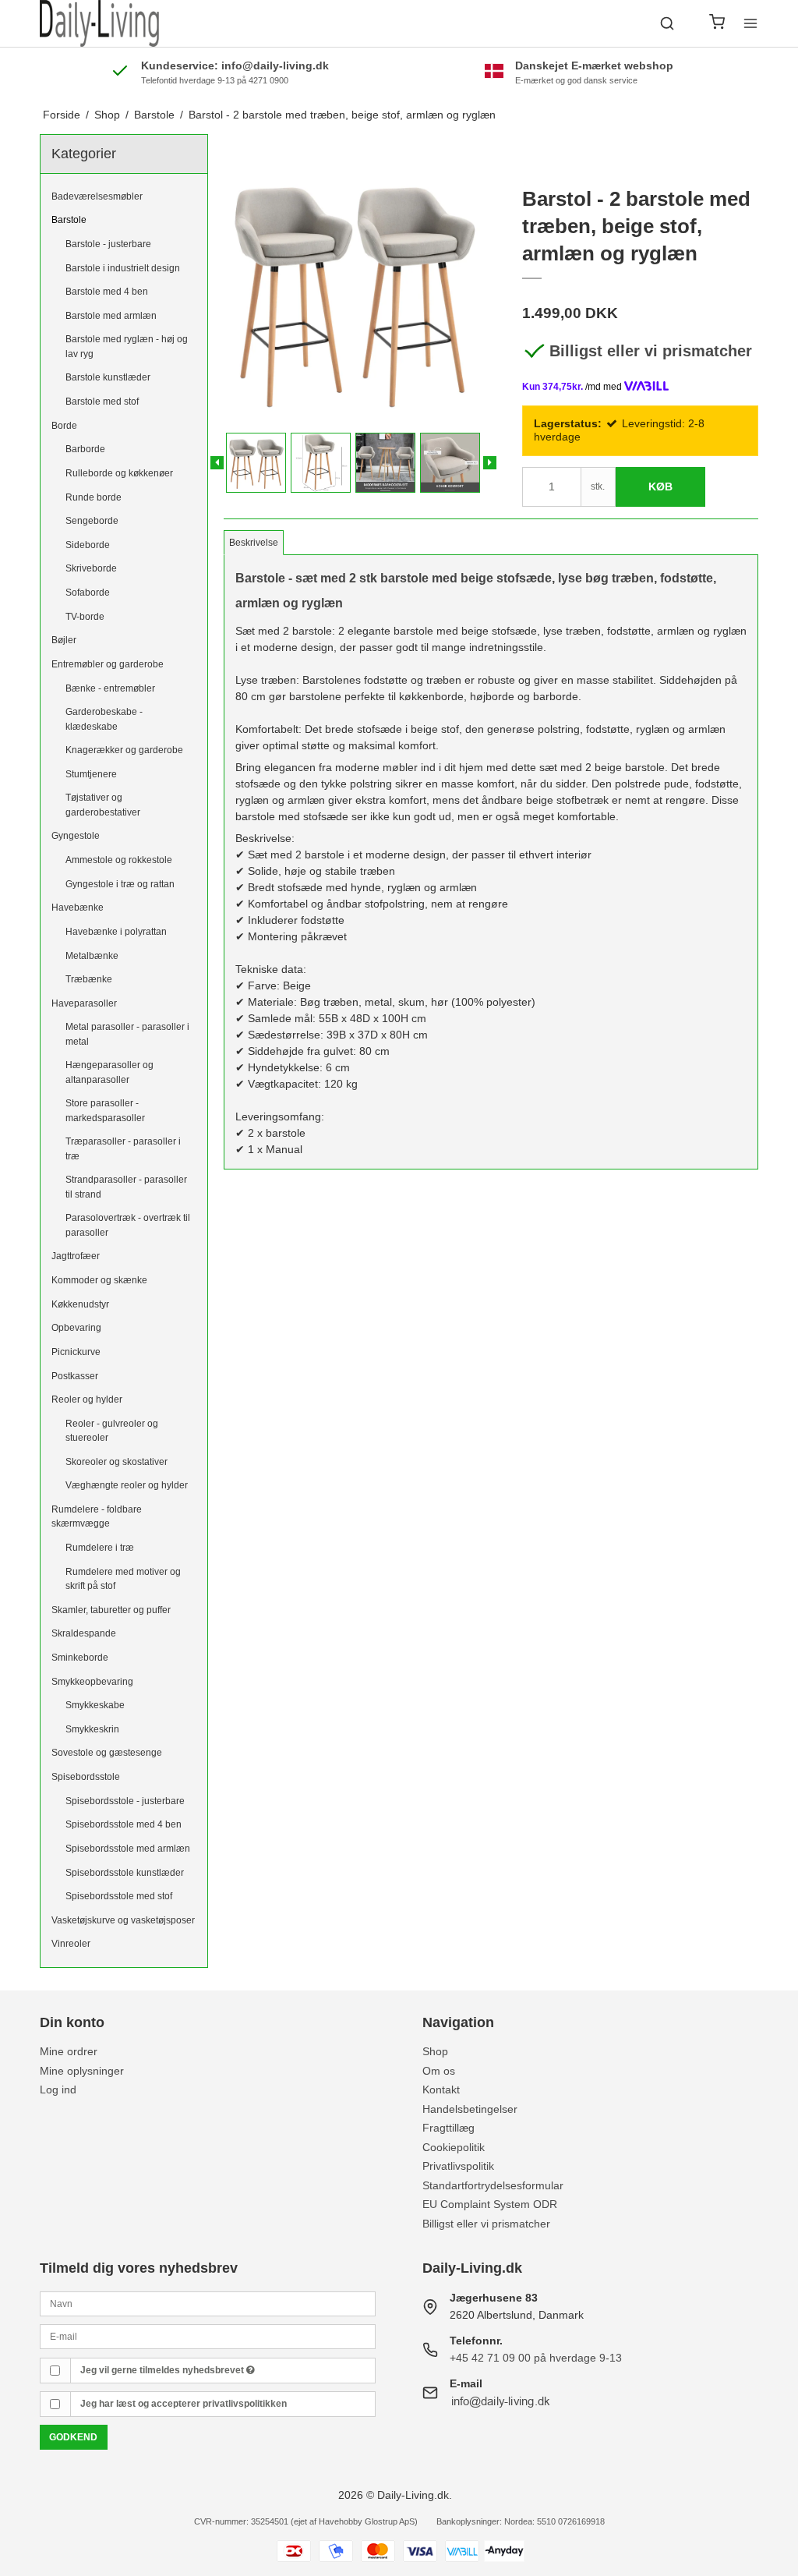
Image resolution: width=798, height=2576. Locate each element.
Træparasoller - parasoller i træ (123, 1148)
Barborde (85, 449)
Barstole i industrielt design (123, 268)
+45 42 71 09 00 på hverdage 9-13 (536, 2358)
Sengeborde (92, 521)
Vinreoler (71, 1944)
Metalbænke (92, 956)
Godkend (73, 2437)
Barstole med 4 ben (107, 292)
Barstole (69, 220)
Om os (439, 2071)
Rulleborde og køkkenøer (119, 473)
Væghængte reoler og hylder (127, 1485)
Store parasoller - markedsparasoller (105, 1110)
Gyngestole (76, 836)
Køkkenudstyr (80, 1304)
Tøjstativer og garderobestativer (103, 805)
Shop (435, 2051)
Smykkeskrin (92, 1729)
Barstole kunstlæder (108, 377)
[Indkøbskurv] (717, 24)
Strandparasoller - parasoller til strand (126, 1187)
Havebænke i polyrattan (116, 932)
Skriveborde (91, 568)
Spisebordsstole (86, 1777)
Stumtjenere (91, 774)
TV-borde (85, 617)
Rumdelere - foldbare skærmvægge (97, 1516)
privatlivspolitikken (245, 2404)
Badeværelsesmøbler (97, 196)
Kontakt (441, 2089)
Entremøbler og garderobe (108, 664)
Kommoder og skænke (99, 1280)
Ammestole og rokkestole (119, 860)
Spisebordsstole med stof (119, 1896)
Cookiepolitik (454, 2147)
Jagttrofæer (76, 1256)
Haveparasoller (84, 1003)
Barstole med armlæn (111, 316)
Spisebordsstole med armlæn (128, 1849)
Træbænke (89, 979)
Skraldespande (84, 1633)
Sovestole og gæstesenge (107, 1753)
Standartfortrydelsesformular (493, 2185)
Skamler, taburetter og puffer (111, 1610)
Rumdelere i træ (100, 1548)
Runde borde (94, 497)
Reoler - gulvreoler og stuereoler (112, 1431)
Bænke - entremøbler (110, 688)
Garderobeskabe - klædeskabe (104, 719)
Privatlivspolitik (458, 2166)
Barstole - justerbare (108, 244)
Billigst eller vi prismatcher (651, 351)
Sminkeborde (80, 1658)
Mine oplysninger (82, 2071)
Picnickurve (76, 1352)
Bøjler (64, 640)
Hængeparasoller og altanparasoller (109, 1072)
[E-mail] (208, 2336)
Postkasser (75, 1376)
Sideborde (88, 545)
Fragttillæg (448, 2128)
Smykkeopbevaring (92, 1682)
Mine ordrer (69, 2051)
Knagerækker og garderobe (124, 750)
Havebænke (78, 908)
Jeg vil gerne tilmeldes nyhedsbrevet (163, 2370)
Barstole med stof (102, 402)
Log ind (58, 2089)
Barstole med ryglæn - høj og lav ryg (127, 346)
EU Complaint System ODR (490, 2204)
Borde (64, 426)
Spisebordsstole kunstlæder (125, 1873)
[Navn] (208, 2303)
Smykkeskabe (95, 1705)
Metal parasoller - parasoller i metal (127, 1034)
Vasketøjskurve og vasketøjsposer (123, 1920)
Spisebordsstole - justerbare (125, 1801)
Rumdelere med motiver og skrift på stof (123, 1579)
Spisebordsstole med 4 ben (124, 1824)
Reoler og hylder (87, 1399)
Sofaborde (88, 593)
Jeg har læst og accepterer (184, 2404)
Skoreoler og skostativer (117, 1462)
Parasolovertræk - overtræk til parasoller (128, 1225)
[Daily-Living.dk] (99, 23)
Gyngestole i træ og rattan (120, 884)
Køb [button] (660, 487)
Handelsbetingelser (470, 2109)
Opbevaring (76, 1328)
